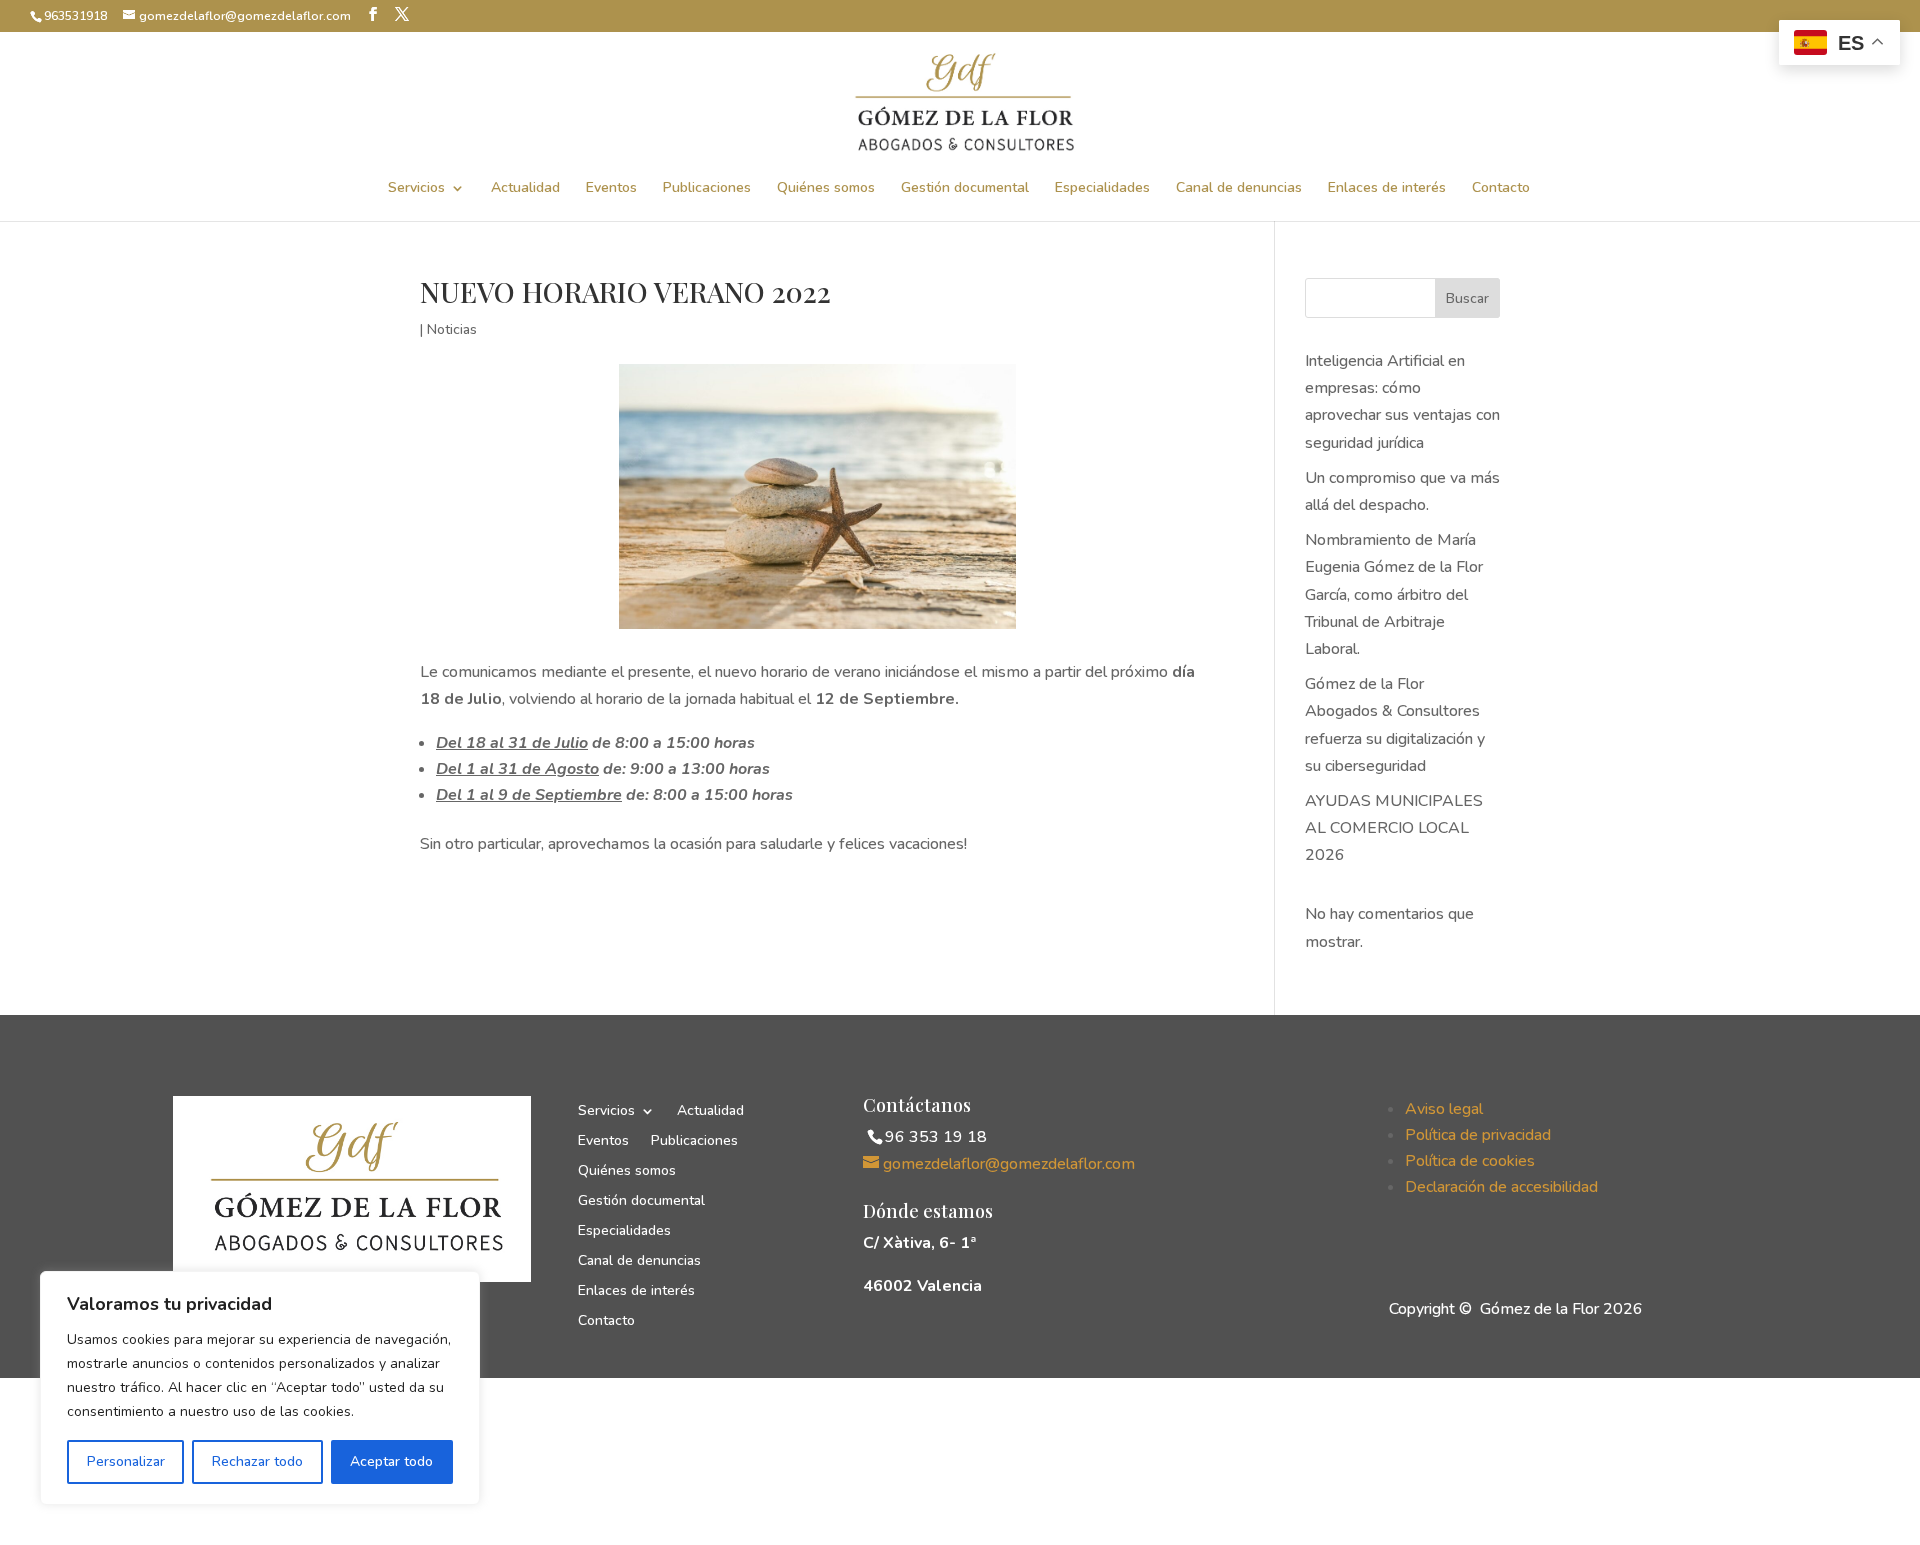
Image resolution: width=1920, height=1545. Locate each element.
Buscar (1467, 298)
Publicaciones (707, 189)
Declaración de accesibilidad (1501, 1187)
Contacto (1501, 189)
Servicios (416, 189)
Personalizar (126, 1461)
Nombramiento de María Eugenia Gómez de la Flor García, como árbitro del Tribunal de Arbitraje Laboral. (1394, 594)
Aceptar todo (391, 1461)
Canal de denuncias (1239, 189)
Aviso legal (1444, 1109)
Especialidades (1102, 189)
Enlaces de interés (1387, 189)
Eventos (611, 189)
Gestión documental (965, 189)
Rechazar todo (257, 1461)
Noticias (452, 329)
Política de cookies (1470, 1161)
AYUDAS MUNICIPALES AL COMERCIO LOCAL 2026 (1394, 828)
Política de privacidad (1478, 1135)
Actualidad (525, 189)
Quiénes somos (826, 189)
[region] (260, 1388)
